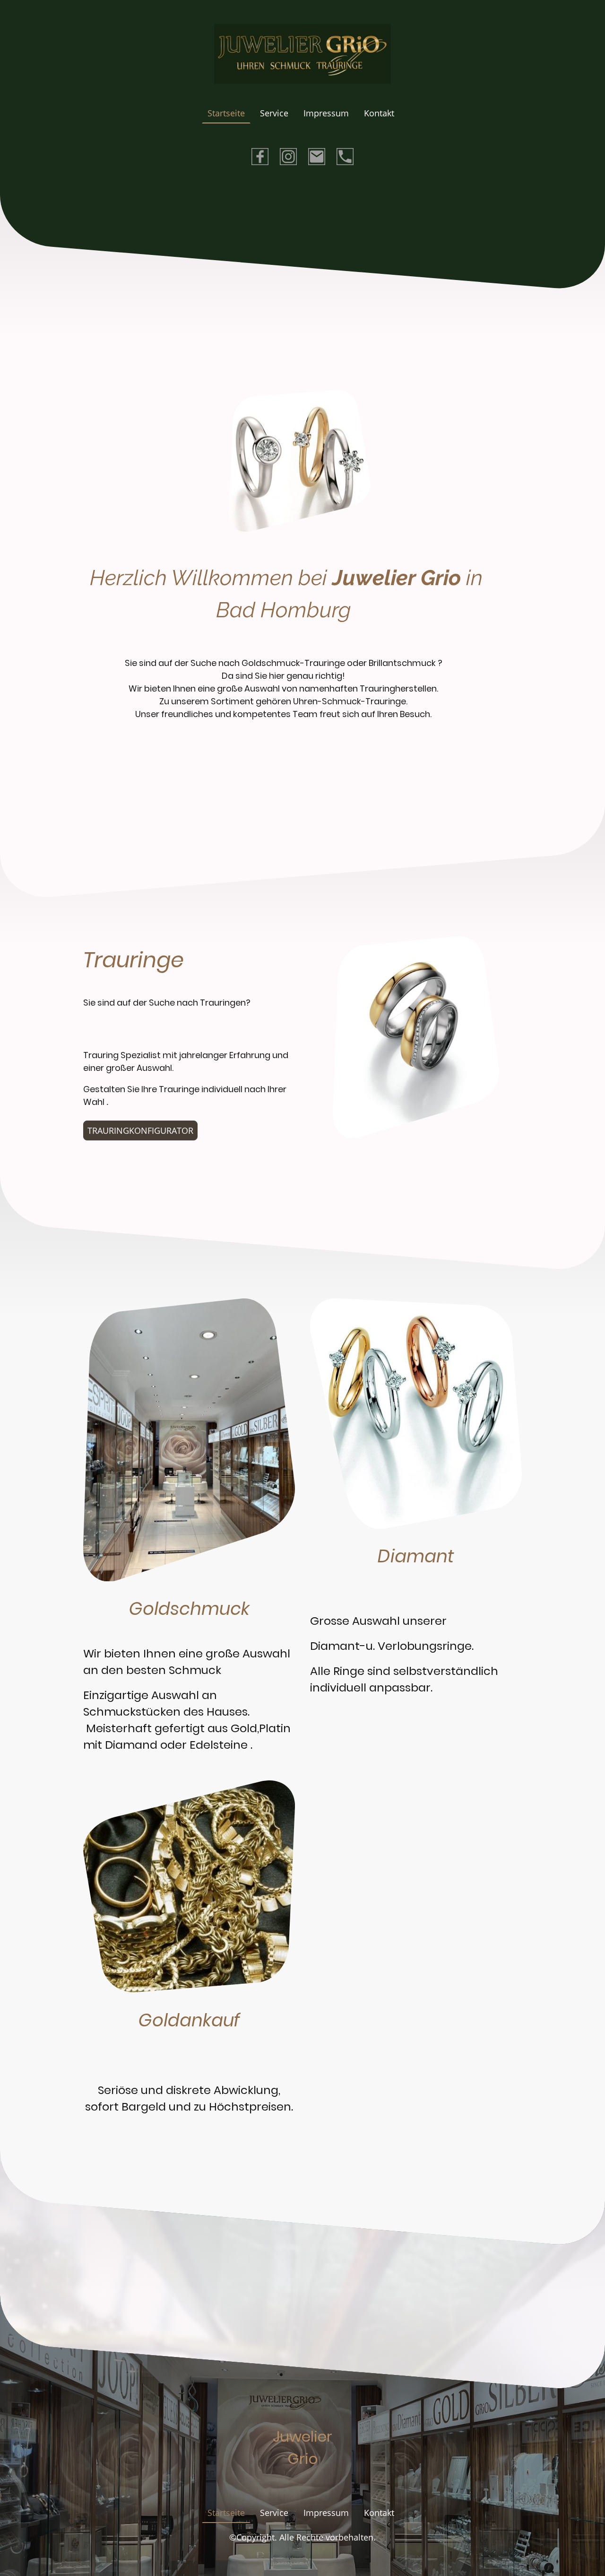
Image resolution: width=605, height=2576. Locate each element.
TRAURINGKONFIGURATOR (140, 1130)
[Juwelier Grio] (302, 2479)
